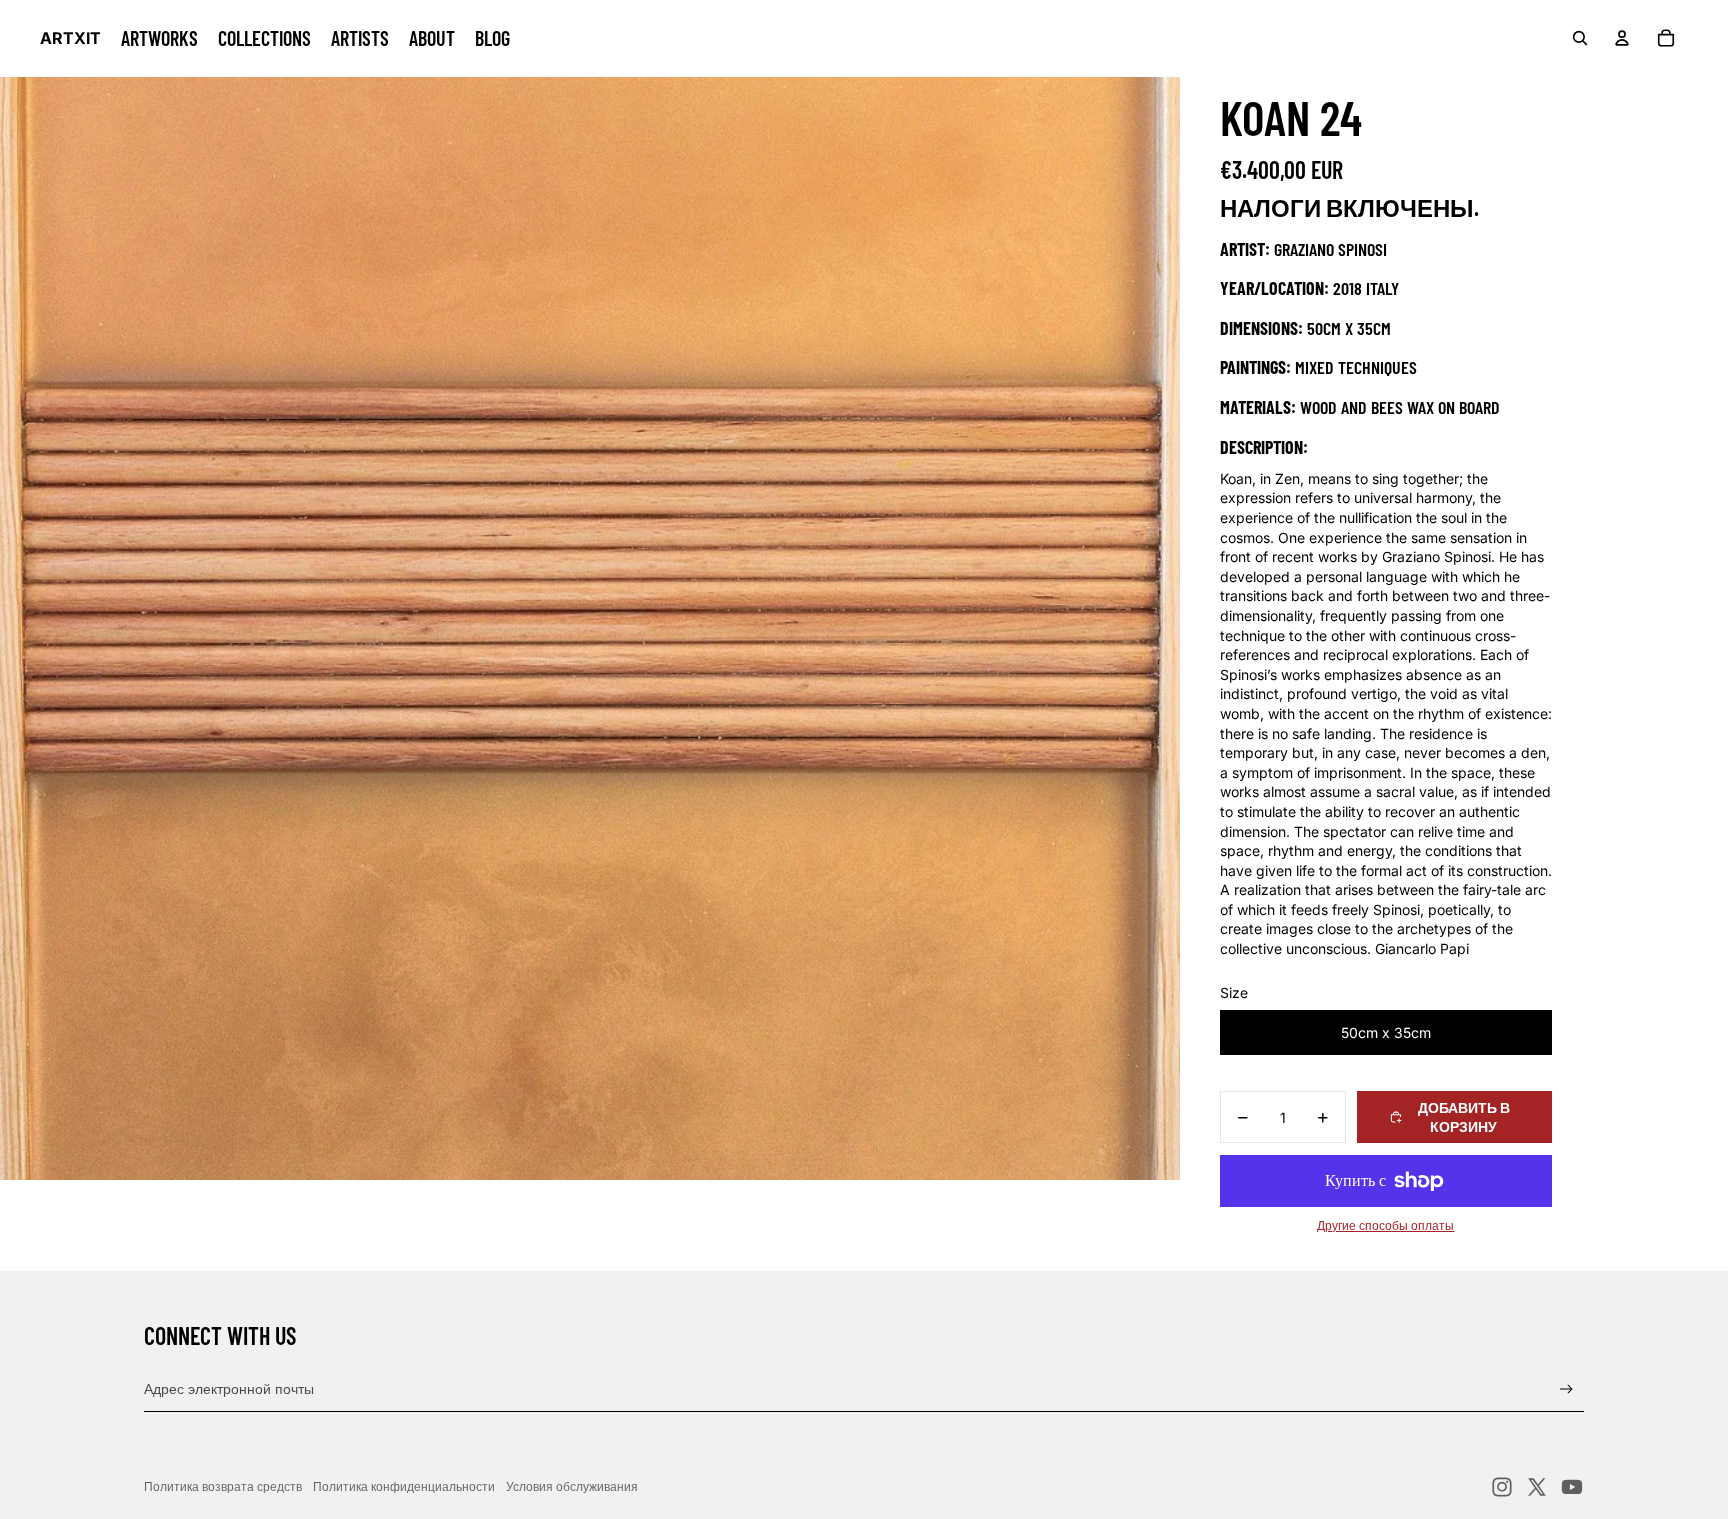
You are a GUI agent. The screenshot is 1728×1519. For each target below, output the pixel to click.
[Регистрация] (1566, 1389)
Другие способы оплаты (1385, 1226)
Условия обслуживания (572, 1486)
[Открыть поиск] (1580, 38)
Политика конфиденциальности (404, 1486)
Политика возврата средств (223, 1486)
